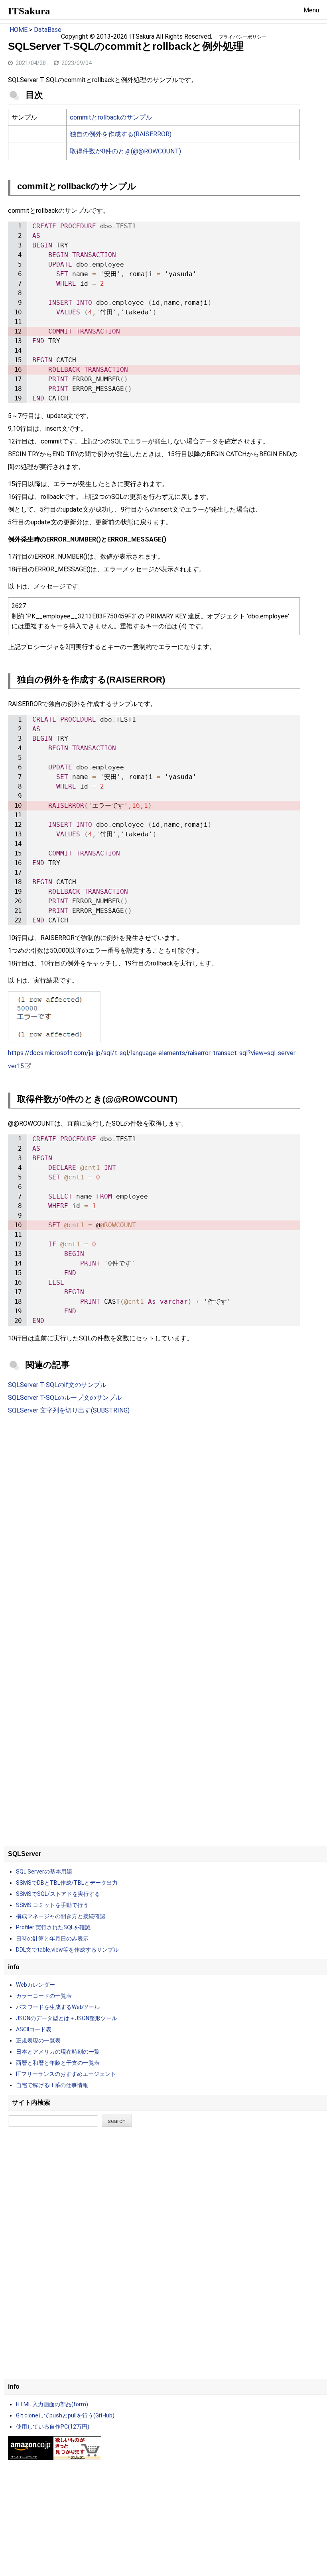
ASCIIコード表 (34, 2029)
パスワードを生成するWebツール (58, 2007)
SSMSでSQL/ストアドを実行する (58, 1894)
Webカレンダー (35, 1985)
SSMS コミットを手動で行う (52, 1905)
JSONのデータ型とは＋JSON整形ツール (67, 2018)
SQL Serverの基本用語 (44, 1872)
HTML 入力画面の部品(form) (52, 2404)
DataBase (48, 30)
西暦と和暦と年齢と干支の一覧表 (58, 2063)
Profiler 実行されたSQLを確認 (53, 1927)
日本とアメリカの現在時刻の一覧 (58, 2052)
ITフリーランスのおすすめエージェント (66, 2074)
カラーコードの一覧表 (44, 1996)
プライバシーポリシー (242, 37)
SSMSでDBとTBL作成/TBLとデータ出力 (67, 1883)
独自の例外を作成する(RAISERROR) (121, 134)
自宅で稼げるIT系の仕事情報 (52, 2085)
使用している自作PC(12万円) (53, 2427)
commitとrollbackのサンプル (111, 117)
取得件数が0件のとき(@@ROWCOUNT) (125, 151)
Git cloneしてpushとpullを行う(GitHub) (65, 2415)
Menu (311, 10)
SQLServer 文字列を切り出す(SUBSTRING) (69, 1410)
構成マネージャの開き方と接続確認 (61, 1916)
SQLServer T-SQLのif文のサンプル (57, 1385)
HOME (19, 30)
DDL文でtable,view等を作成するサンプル (67, 1950)
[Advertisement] (154, 1487)
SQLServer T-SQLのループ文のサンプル (65, 1398)
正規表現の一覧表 (38, 2040)
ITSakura (29, 11)
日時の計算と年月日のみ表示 (52, 1938)
